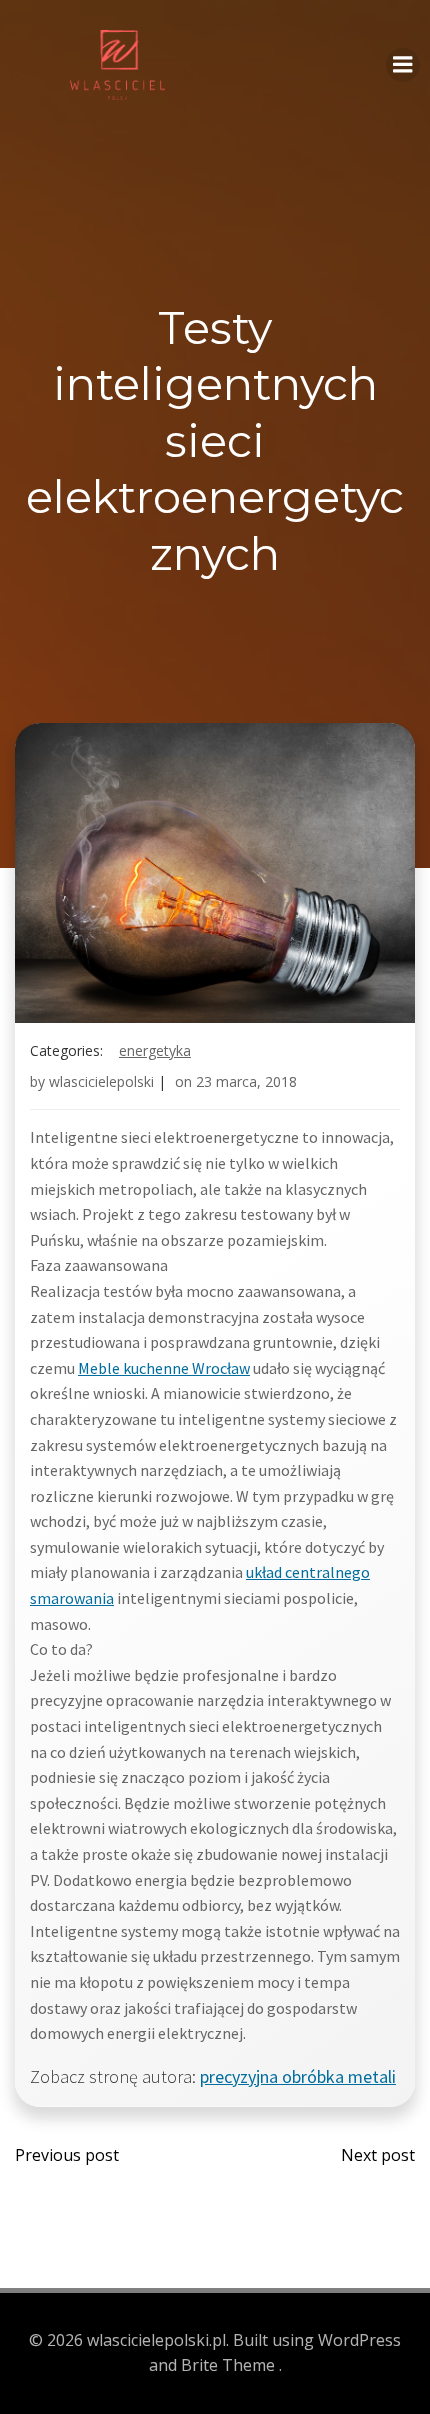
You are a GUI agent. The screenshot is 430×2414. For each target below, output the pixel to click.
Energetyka (155, 1050)
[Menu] (403, 65)
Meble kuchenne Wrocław (164, 1368)
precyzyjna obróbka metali (298, 2076)
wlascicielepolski (101, 1081)
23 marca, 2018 (246, 1081)
